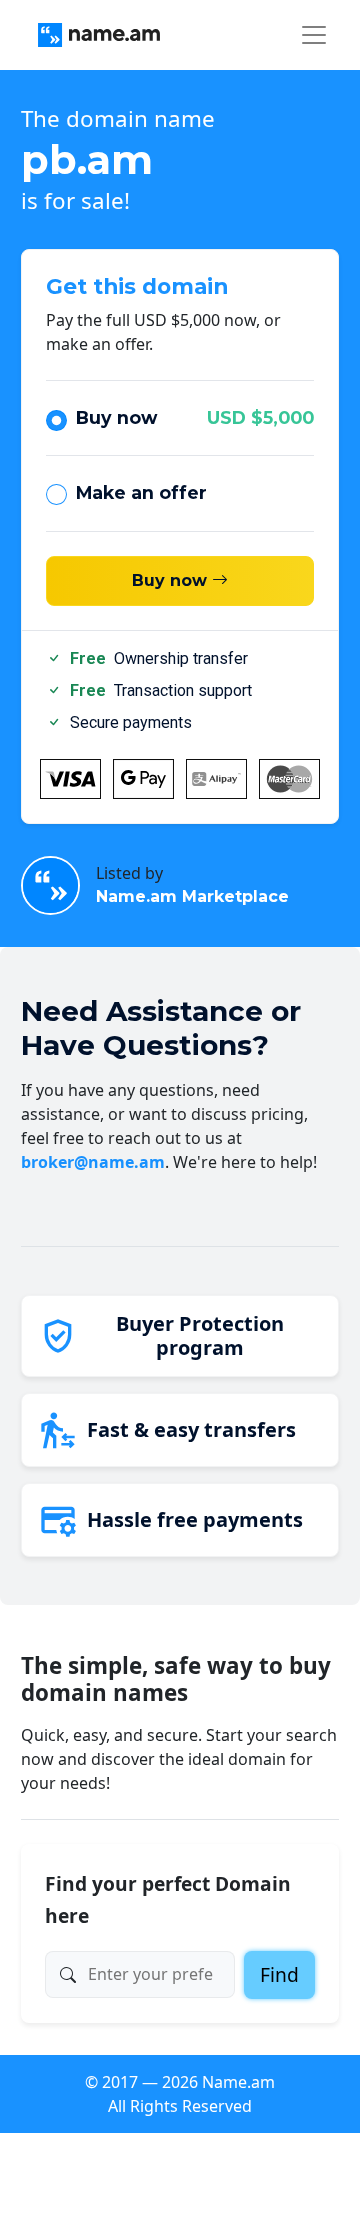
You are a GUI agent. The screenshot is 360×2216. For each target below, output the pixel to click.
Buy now (195, 417)
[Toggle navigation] (314, 35)
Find (279, 1974)
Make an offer (141, 492)
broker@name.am (93, 1162)
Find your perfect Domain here (168, 1899)
